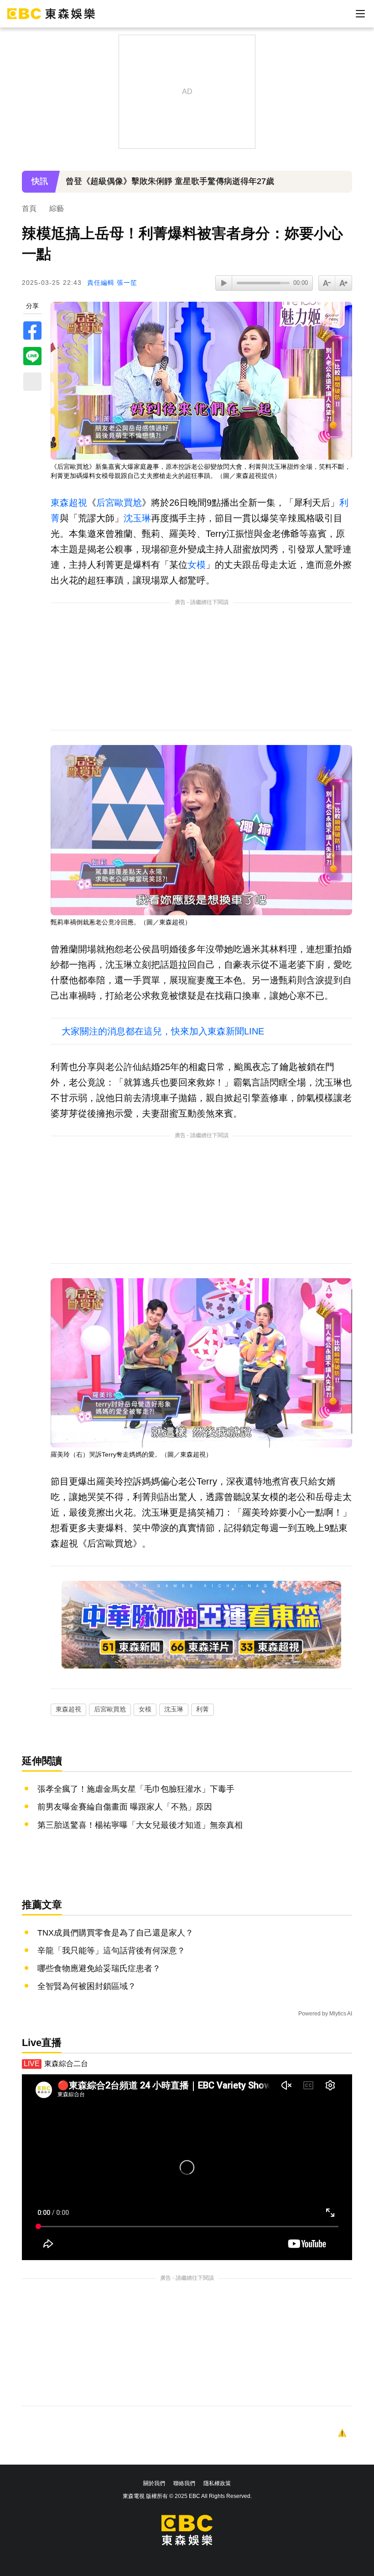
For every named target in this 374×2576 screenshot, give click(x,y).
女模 (197, 565)
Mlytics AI (341, 2014)
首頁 (29, 208)
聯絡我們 (184, 2483)
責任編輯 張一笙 (112, 283)
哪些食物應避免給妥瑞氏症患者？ (99, 1968)
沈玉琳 (137, 518)
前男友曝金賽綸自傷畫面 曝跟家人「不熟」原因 (125, 1807)
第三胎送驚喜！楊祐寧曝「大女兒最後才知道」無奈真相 (140, 1825)
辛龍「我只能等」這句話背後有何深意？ (111, 1951)
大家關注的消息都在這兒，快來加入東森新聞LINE (163, 1031)
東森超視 (69, 503)
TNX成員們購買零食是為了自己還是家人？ (115, 1933)
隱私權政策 (217, 2483)
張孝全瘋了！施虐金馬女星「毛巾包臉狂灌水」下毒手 (136, 1789)
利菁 (203, 1709)
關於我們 (154, 2483)
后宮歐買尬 (119, 503)
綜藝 (57, 208)
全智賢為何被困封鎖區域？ (87, 1986)
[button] (341, 188)
